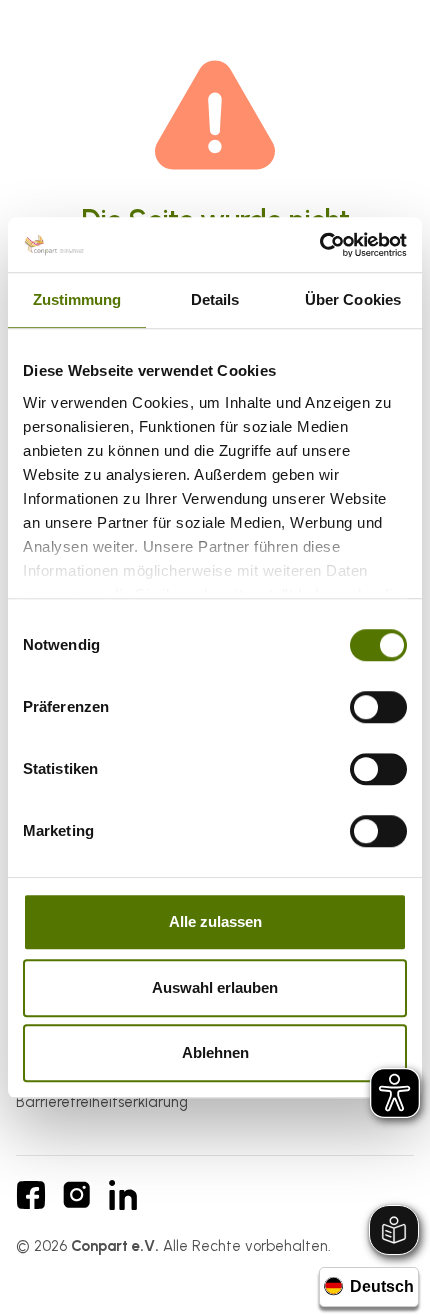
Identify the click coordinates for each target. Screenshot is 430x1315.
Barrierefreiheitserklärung (102, 1102)
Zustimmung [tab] (77, 299)
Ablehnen (215, 1052)
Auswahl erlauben (215, 987)
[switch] (378, 707)
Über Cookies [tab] (353, 299)
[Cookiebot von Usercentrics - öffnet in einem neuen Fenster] (319, 245)
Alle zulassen (215, 921)
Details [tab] (215, 299)
